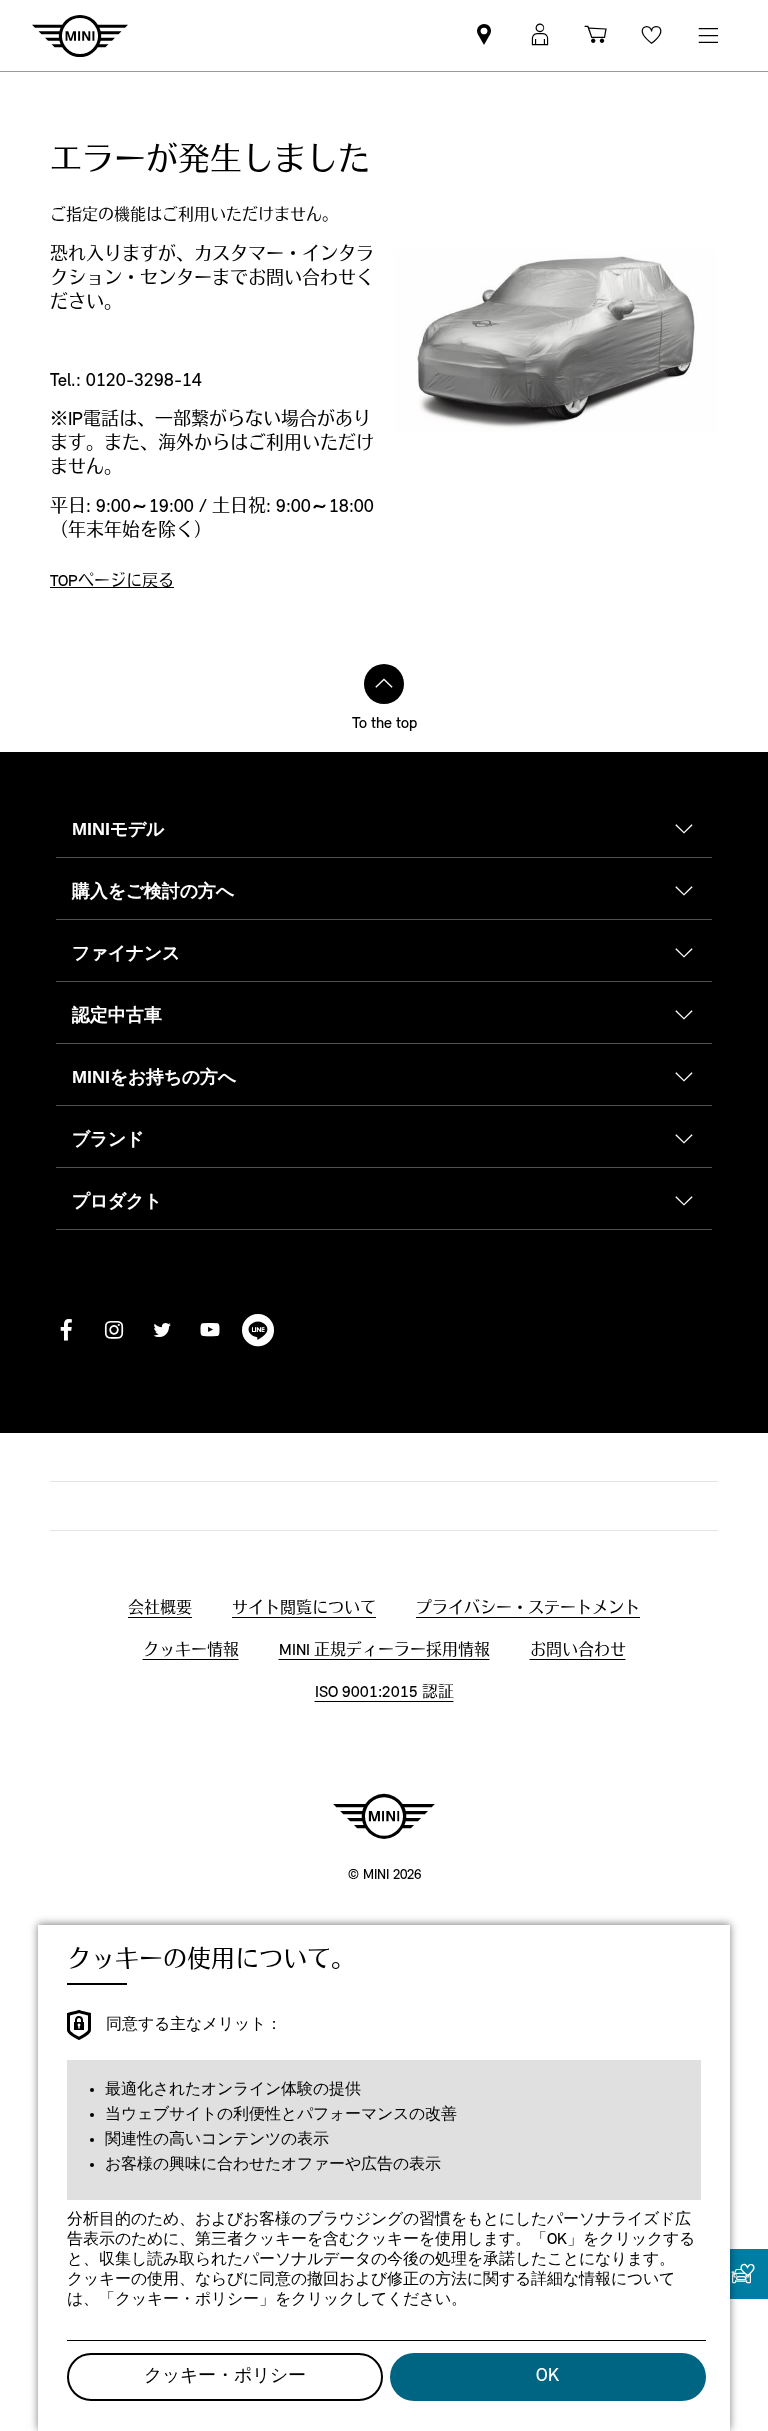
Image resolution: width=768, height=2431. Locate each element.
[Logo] (384, 1816)
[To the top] (384, 684)
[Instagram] (114, 1330)
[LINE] (258, 1330)
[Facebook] (66, 1330)
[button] (540, 35)
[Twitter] (162, 1330)
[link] (484, 35)
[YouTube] (210, 1330)
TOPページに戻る (112, 582)
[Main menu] (708, 35)
